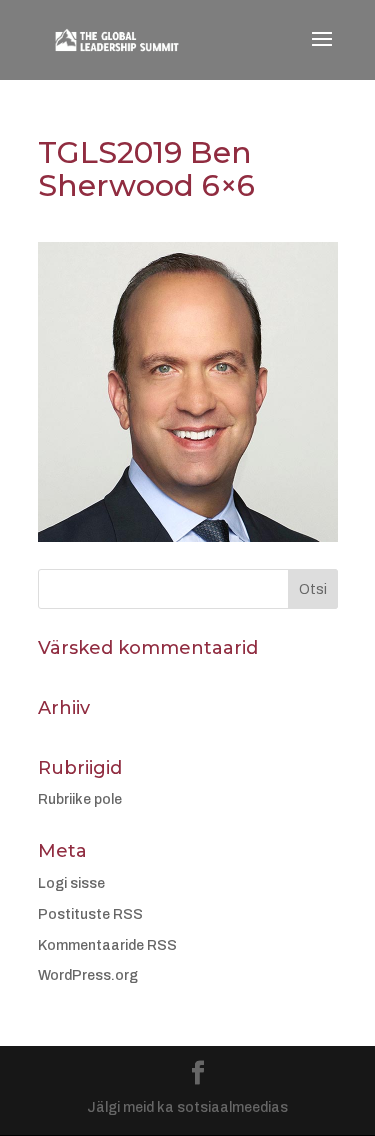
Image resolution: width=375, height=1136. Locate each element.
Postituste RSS (90, 914)
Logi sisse (71, 883)
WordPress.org (88, 975)
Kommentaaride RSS (107, 945)
